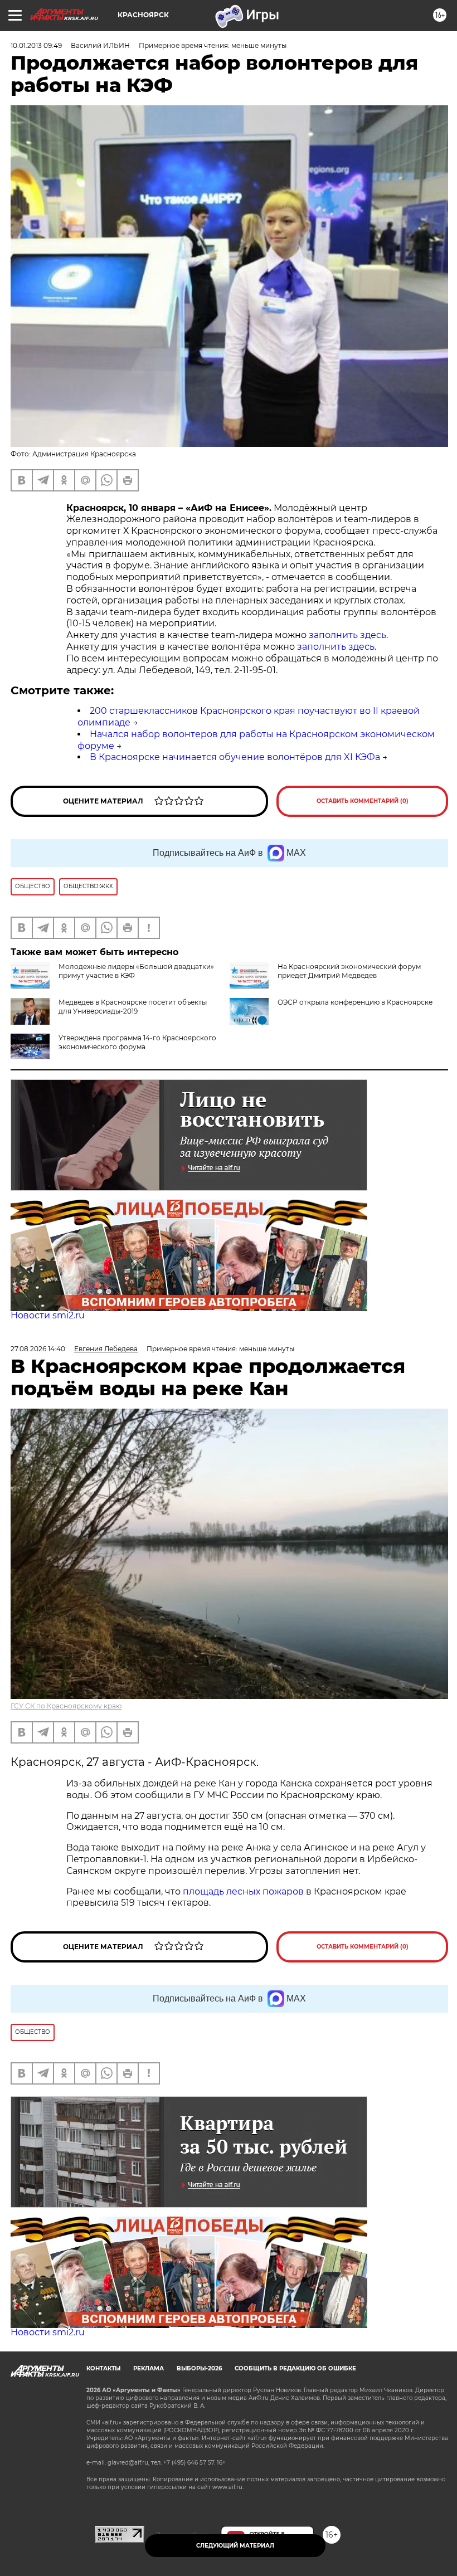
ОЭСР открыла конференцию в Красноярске (355, 1002)
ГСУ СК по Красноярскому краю (66, 1706)
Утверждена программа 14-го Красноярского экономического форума (137, 1042)
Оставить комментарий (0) (363, 801)
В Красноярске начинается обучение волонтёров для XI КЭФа (235, 757)
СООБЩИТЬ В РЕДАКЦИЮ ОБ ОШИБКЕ (295, 2368)
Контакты (103, 2368)
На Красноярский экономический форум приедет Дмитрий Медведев (349, 971)
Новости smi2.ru (48, 1315)
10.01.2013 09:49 (36, 45)
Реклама (149, 2368)
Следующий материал (235, 2546)
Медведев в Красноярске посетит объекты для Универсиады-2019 (133, 1007)
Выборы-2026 (199, 2368)
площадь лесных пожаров (243, 1891)
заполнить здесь (347, 635)
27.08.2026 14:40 (38, 1349)
